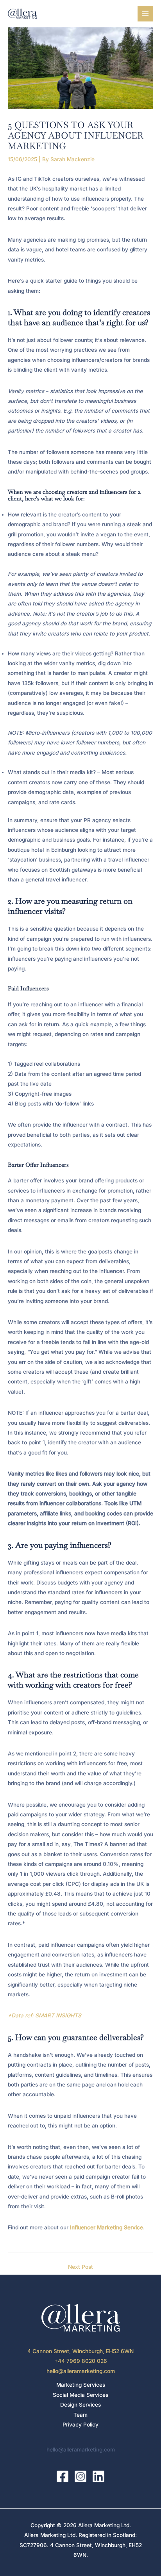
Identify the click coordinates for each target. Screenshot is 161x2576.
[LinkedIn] (98, 2476)
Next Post (80, 2267)
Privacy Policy (80, 2425)
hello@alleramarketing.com (81, 2371)
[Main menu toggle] (146, 14)
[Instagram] (80, 2476)
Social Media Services (80, 2395)
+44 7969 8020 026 (81, 2361)
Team (80, 2415)
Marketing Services (81, 2385)
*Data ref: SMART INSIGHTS (45, 2015)
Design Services (80, 2405)
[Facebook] (63, 2476)
